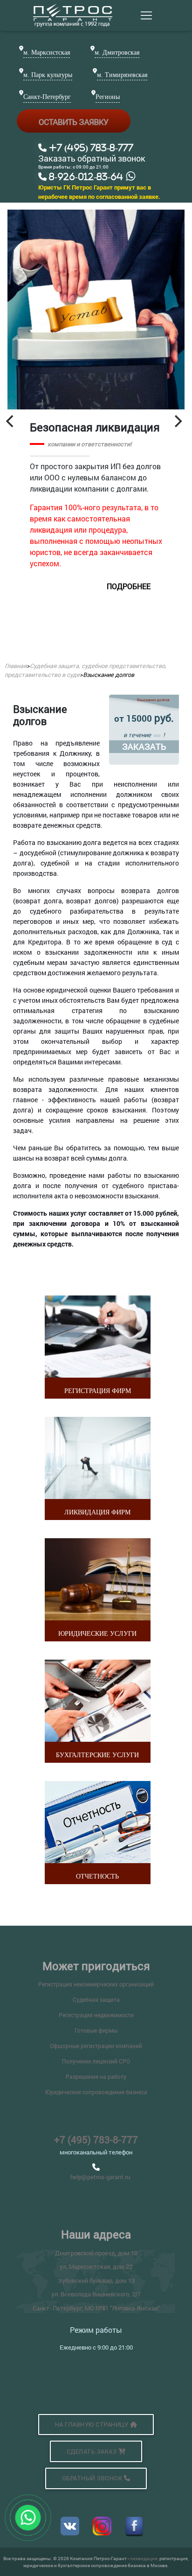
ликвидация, (145, 2558)
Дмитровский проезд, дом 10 (96, 2253)
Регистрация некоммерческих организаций (96, 1984)
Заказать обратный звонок (92, 159)
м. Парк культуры (48, 75)
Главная (16, 666)
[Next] (177, 421)
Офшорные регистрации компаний (96, 2046)
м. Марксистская (47, 53)
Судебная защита (96, 1999)
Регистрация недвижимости (96, 2015)
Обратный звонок (93, 2478)
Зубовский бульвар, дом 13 (96, 2280)
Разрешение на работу (96, 2076)
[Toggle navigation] (146, 15)
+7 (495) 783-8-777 (96, 2140)
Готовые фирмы (96, 2030)
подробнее (129, 586)
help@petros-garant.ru (100, 2177)
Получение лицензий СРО (96, 2061)
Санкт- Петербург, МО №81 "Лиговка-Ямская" (96, 2308)
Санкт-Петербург (47, 97)
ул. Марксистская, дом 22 (96, 2266)
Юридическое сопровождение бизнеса (96, 2092)
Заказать (144, 746)
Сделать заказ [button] (93, 2452)
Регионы (108, 97)
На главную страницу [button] (93, 2425)
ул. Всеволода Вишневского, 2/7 (96, 2294)
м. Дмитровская (117, 53)
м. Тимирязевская (122, 75)
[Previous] (11, 421)
